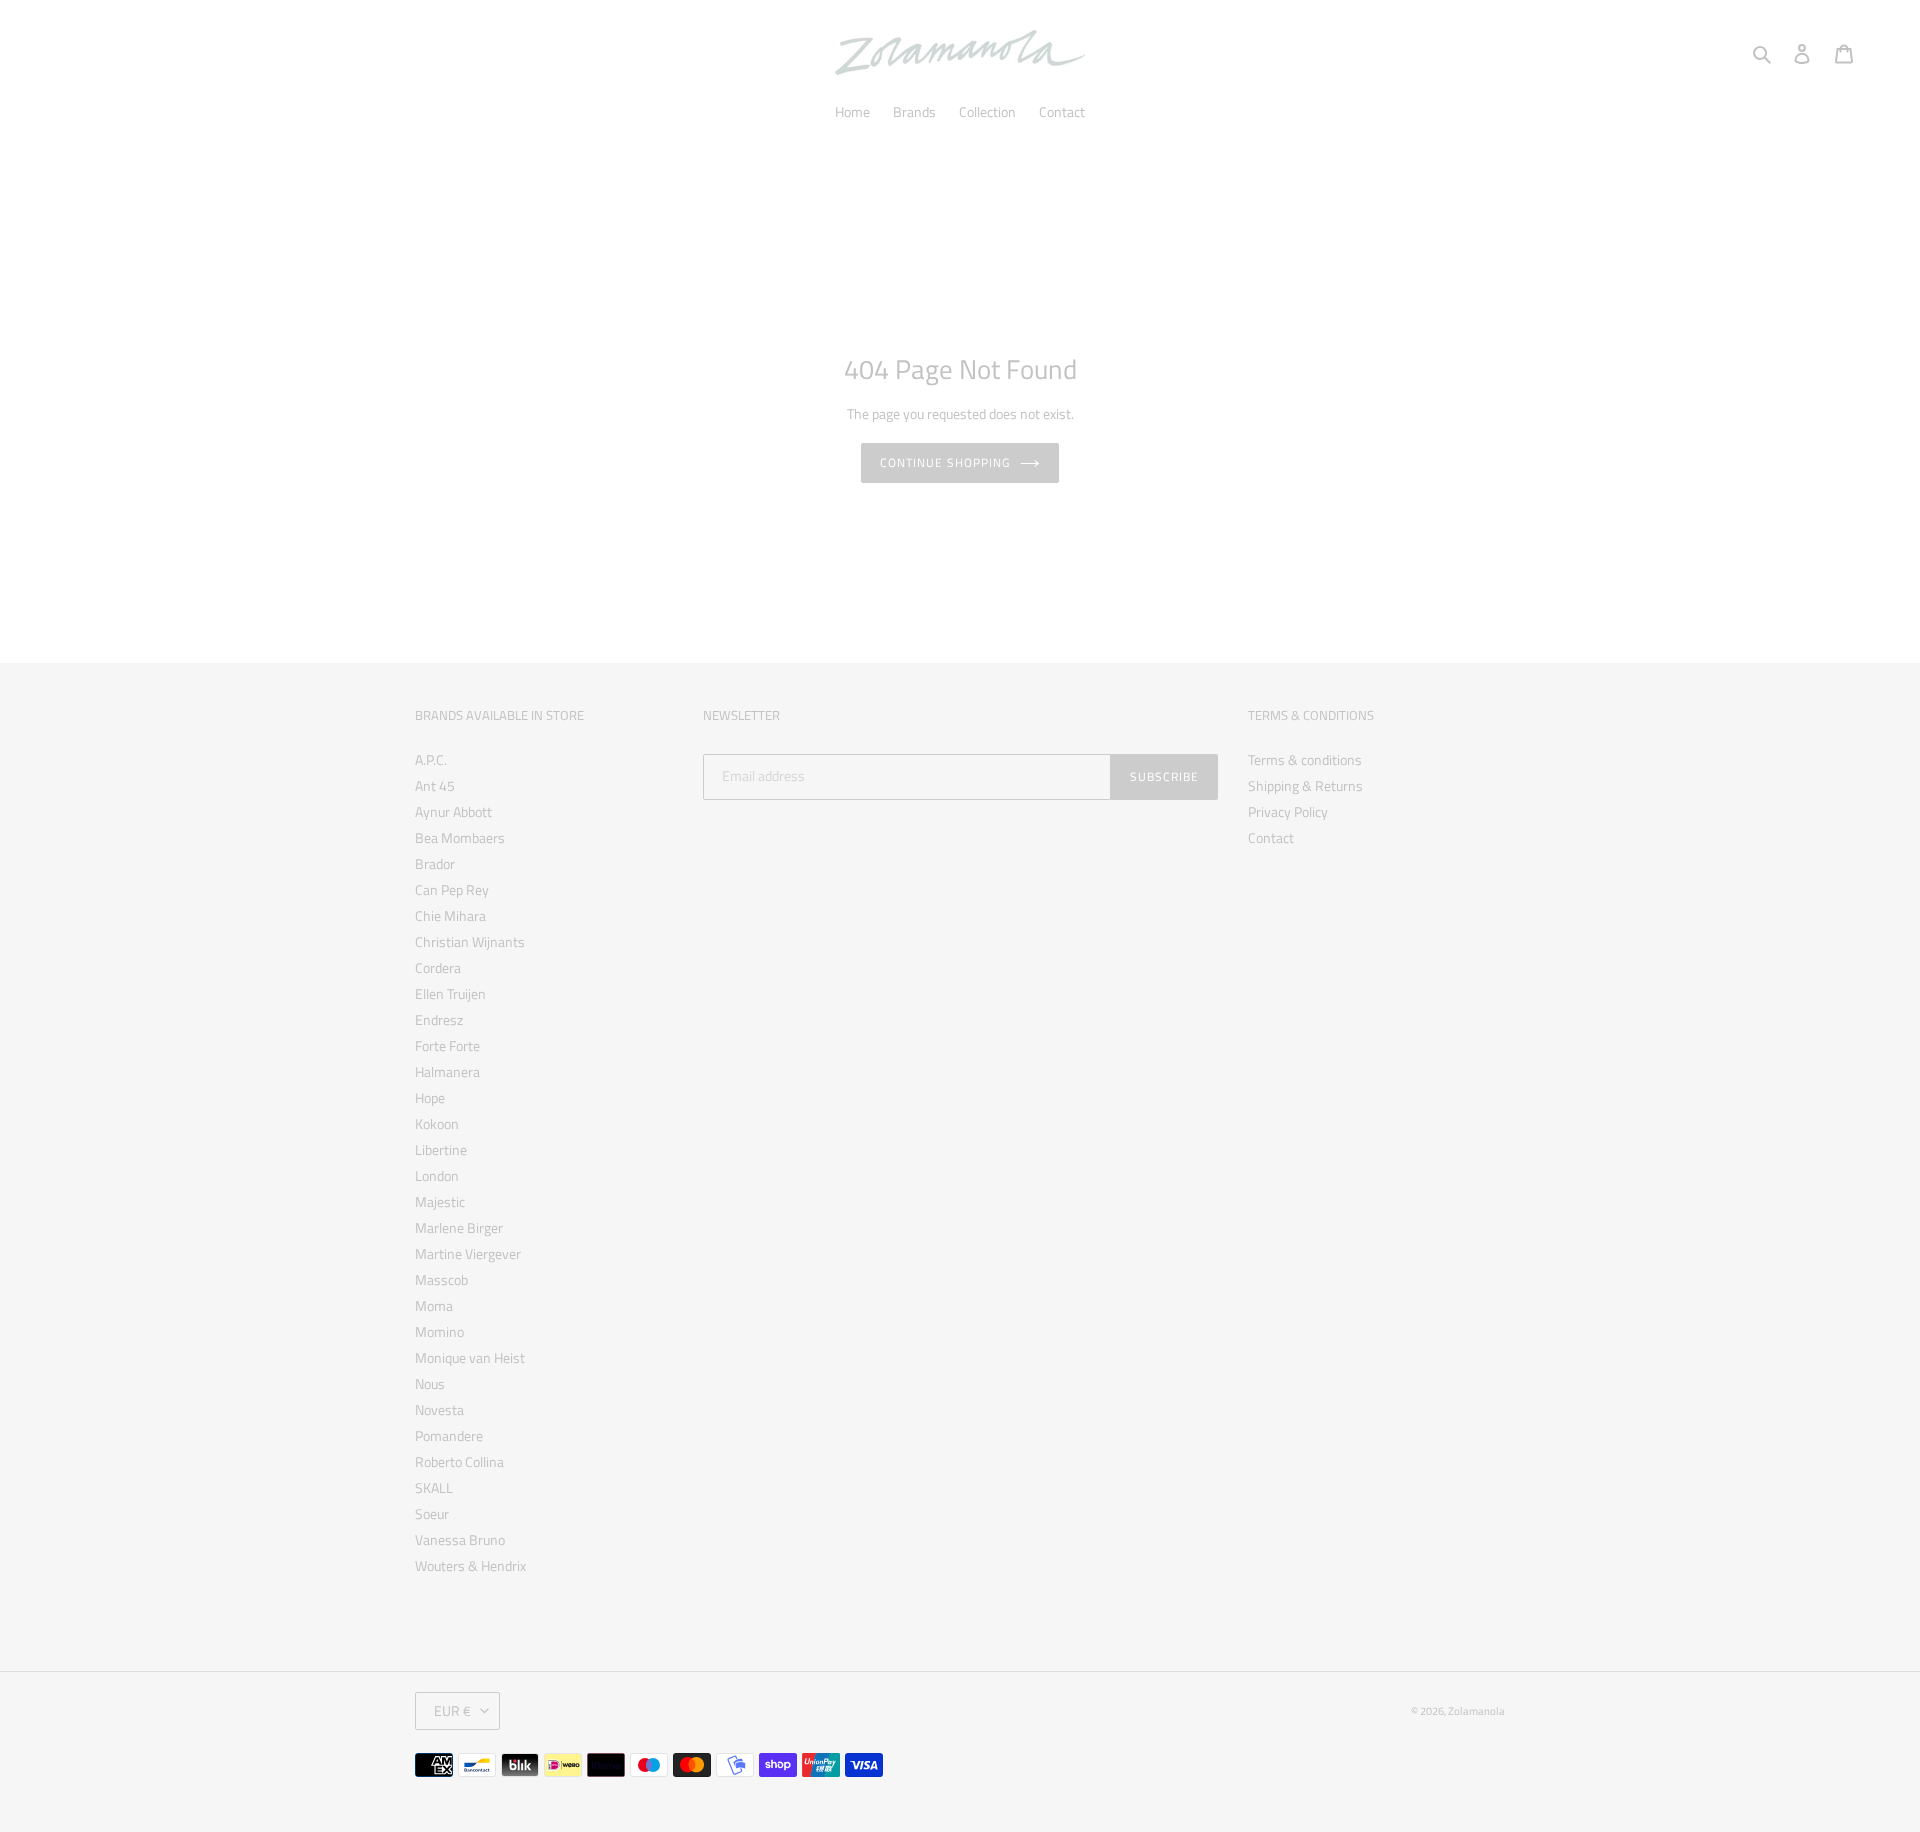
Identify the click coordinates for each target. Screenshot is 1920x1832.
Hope (430, 1097)
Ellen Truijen (450, 993)
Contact (1271, 837)
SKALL (434, 1487)
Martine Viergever (468, 1253)
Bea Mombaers (460, 837)
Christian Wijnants (470, 941)
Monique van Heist (470, 1357)
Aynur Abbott (453, 811)
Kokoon (437, 1123)
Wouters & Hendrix (470, 1565)
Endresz (439, 1019)
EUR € (452, 1710)
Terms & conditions (1305, 759)
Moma (434, 1305)
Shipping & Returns (1305, 785)
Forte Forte (447, 1045)
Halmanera (447, 1071)
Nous (430, 1383)
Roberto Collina (459, 1461)
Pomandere (449, 1435)
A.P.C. (431, 759)
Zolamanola (1476, 1711)
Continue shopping (944, 462)
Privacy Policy (1288, 811)
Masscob (441, 1279)
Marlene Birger (459, 1227)
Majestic (440, 1201)
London (437, 1175)
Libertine (441, 1149)
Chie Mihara (450, 915)
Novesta (439, 1409)
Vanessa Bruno (460, 1539)
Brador (435, 863)
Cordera (438, 967)
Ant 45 (435, 785)
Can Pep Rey (452, 889)
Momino (439, 1331)
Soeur (432, 1513)
